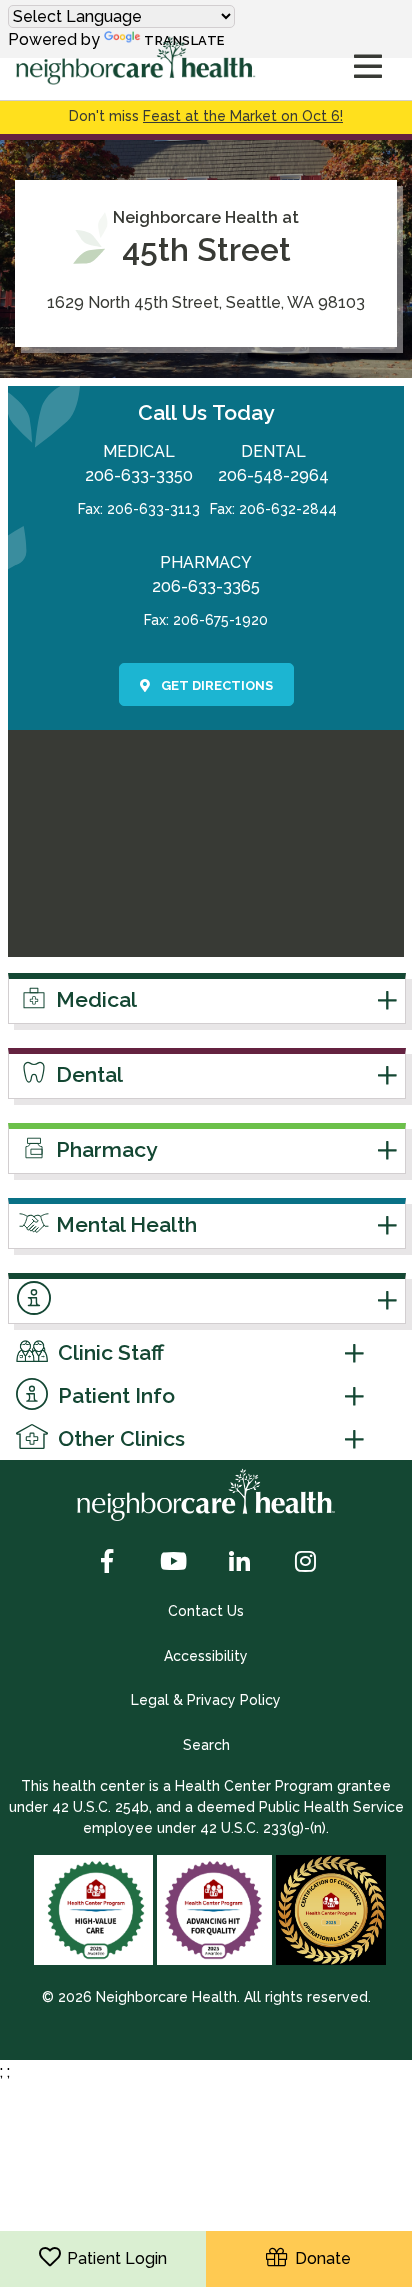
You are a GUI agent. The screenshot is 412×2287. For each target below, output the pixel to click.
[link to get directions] (206, 944)
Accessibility (206, 1656)
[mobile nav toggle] (368, 67)
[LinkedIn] (239, 1563)
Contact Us (206, 1611)
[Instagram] (305, 1563)
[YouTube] (173, 1563)
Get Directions (215, 685)
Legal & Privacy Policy (206, 1700)
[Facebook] (107, 1563)
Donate (319, 2258)
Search (206, 1745)
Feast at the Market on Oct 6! (243, 116)
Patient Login (117, 2258)
